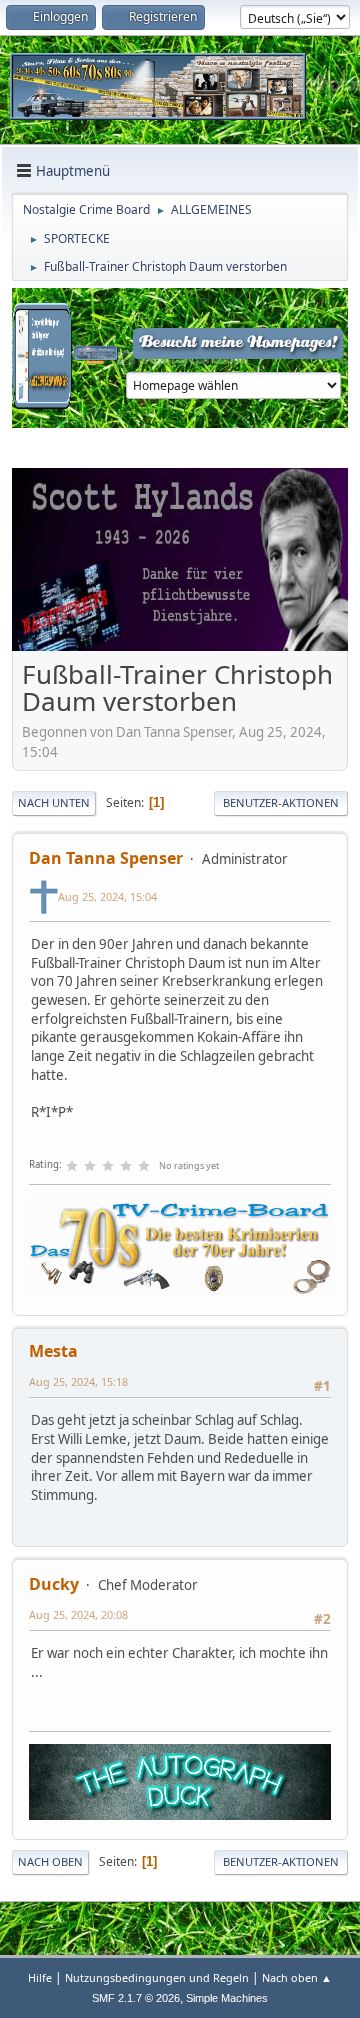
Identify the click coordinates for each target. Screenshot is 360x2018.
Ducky (54, 1584)
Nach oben (50, 1861)
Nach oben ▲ (297, 1977)
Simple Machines (227, 1998)
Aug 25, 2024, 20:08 (78, 1614)
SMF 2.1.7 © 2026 (136, 1998)
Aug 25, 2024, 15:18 (78, 1381)
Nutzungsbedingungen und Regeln (157, 1977)
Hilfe (40, 1977)
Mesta (53, 1351)
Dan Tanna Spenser (106, 858)
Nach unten (54, 802)
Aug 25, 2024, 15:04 (107, 896)
